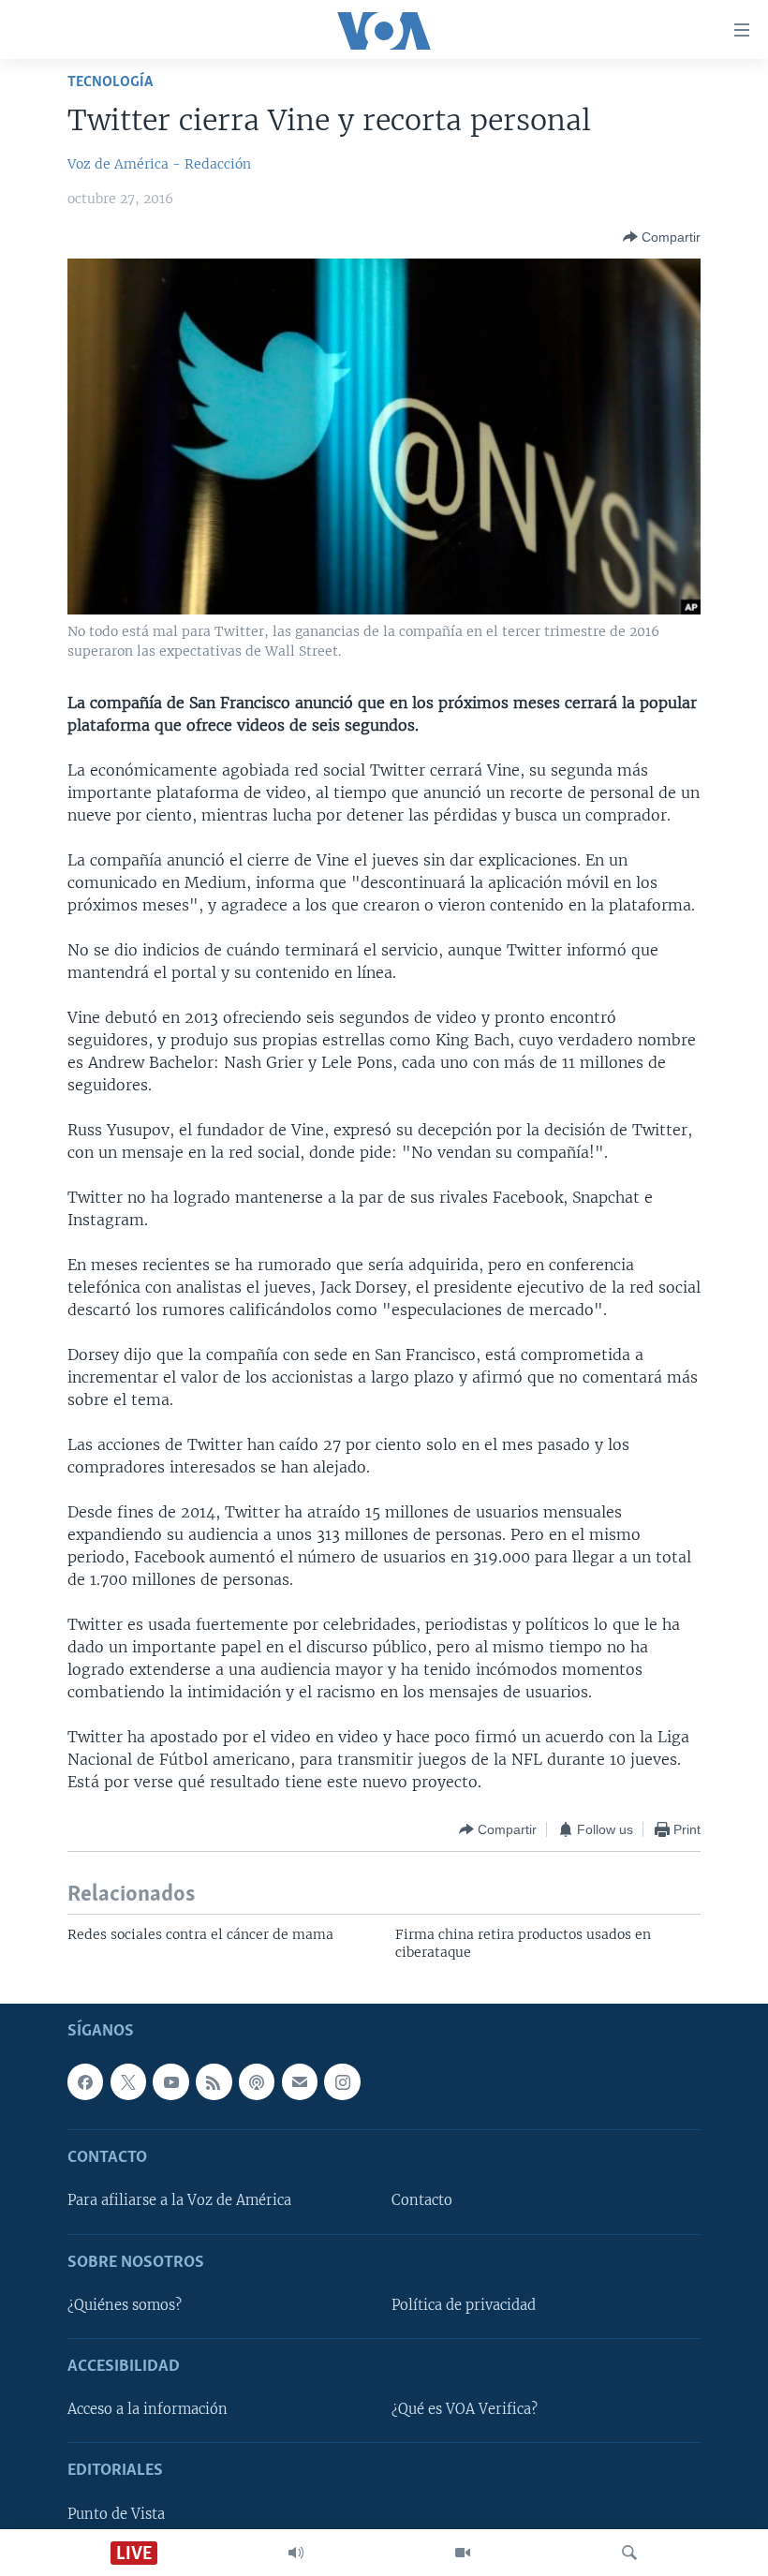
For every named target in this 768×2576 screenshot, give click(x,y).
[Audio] (296, 2553)
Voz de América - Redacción (159, 164)
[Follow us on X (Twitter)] (128, 2081)
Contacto (422, 2200)
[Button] (662, 237)
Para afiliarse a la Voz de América (179, 2200)
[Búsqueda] (629, 2553)
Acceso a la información (148, 2409)
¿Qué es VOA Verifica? (465, 2409)
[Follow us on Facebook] (85, 2081)
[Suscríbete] (300, 2081)
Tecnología (110, 82)
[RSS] (214, 2081)
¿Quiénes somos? (125, 2304)
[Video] (463, 2553)
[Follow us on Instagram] (342, 2081)
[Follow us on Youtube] (170, 2081)
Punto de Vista (116, 2513)
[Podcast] (257, 2081)
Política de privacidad (464, 2304)
